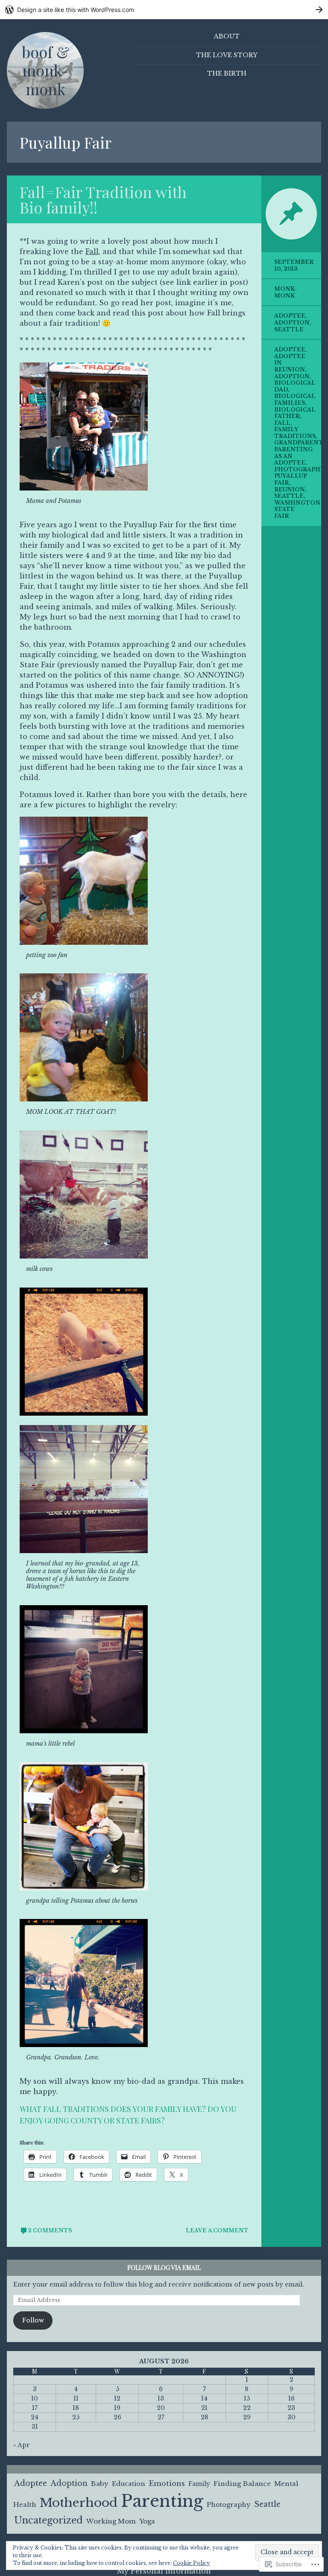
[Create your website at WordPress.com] (164, 10)
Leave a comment (217, 2230)
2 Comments (50, 2230)
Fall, (93, 251)
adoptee (290, 349)
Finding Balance (242, 2484)
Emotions (167, 2483)
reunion (290, 489)
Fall (282, 423)
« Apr (22, 2445)
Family (199, 2484)
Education (129, 2484)
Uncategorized (48, 2520)
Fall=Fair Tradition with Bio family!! (103, 199)
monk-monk (286, 292)
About (227, 36)
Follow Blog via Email (164, 2268)
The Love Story (227, 55)
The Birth (227, 73)
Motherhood (79, 2503)
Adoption (292, 323)
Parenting (162, 2501)
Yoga (147, 2521)
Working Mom (111, 2521)
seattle (289, 496)
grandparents (300, 442)
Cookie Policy (192, 2563)
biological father (295, 413)
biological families (295, 399)
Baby (100, 2484)
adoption (292, 376)
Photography (229, 2505)
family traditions (295, 433)
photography (299, 469)
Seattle (289, 329)
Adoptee (290, 316)
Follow (33, 2320)
